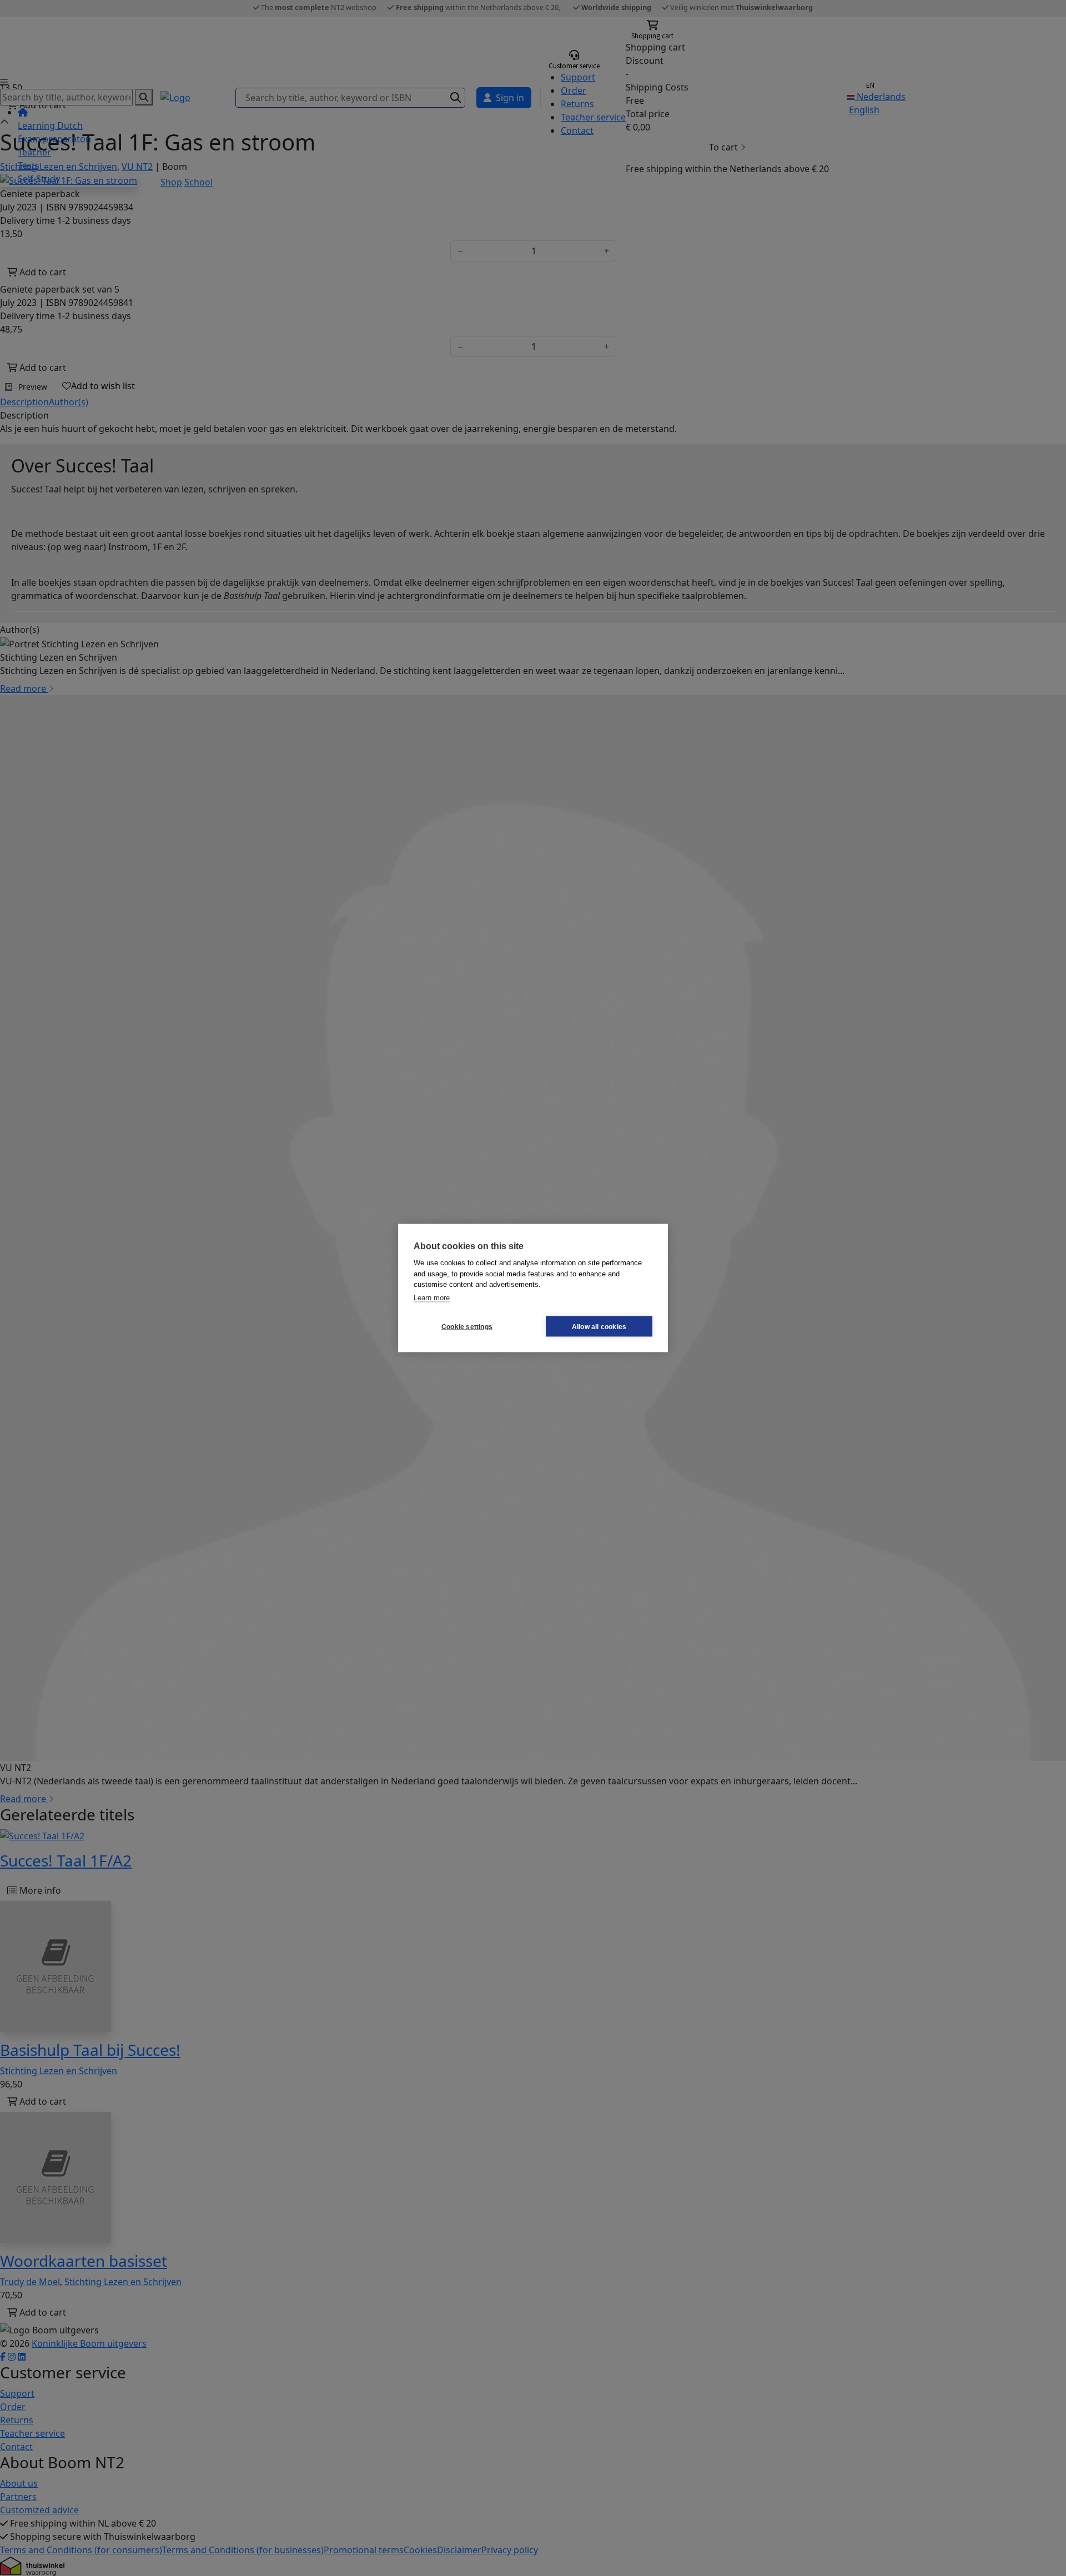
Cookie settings (467, 1326)
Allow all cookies (599, 1326)
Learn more (432, 1297)
